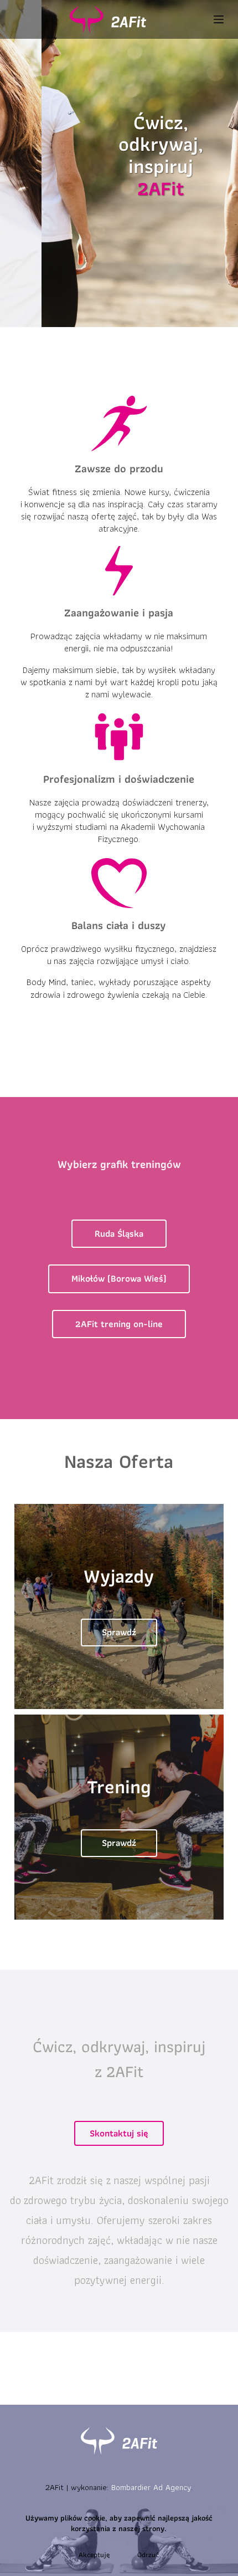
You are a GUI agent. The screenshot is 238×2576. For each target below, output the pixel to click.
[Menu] (219, 19)
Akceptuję (94, 2555)
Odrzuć (148, 2555)
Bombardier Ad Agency (151, 2487)
